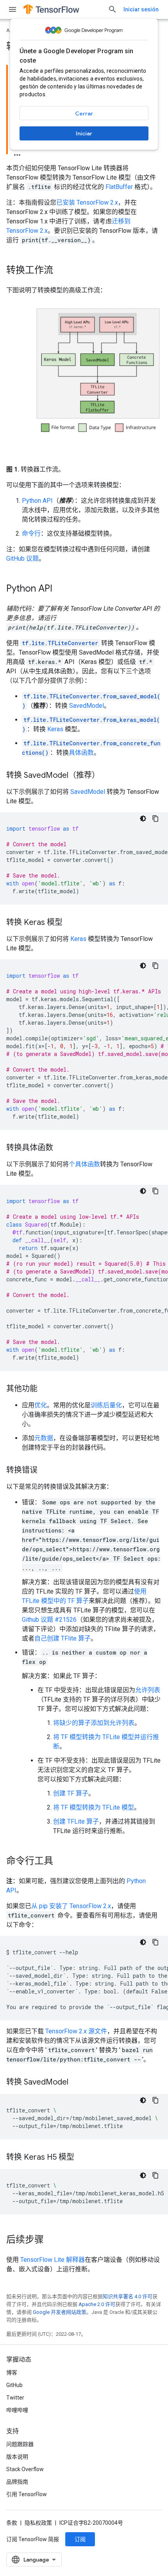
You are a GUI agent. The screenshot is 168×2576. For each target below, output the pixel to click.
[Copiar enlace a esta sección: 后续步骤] (52, 2240)
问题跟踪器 (20, 2444)
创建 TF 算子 (71, 1793)
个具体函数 (84, 1164)
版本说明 (17, 2457)
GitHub (14, 2385)
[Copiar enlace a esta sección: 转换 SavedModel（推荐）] (107, 776)
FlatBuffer (119, 187)
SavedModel (87, 706)
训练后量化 (106, 1405)
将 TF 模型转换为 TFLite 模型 (94, 1807)
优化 (41, 1405)
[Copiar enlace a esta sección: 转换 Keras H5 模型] (84, 2158)
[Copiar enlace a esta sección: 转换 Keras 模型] (72, 923)
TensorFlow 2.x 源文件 (76, 2031)
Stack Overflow (25, 2469)
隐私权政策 (38, 2523)
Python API (37, 501)
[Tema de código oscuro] (143, 818)
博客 (12, 2373)
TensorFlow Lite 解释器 (53, 2260)
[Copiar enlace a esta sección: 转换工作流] (61, 271)
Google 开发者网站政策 (60, 2312)
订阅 (80, 2539)
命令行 (31, 533)
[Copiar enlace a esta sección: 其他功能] (45, 1389)
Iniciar (84, 133)
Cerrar (84, 113)
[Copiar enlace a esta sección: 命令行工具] (61, 1861)
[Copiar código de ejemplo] (155, 818)
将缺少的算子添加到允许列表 (94, 1723)
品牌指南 (17, 2482)
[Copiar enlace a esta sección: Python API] (63, 589)
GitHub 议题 (22, 559)
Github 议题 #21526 (49, 1620)
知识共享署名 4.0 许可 (128, 2296)
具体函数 (81, 753)
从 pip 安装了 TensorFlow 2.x (71, 1906)
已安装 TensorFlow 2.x (87, 202)
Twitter (15, 2398)
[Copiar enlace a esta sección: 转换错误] (45, 1471)
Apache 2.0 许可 (97, 2304)
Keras (55, 729)
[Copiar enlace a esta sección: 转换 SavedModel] (78, 2083)
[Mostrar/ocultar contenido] (17, 153)
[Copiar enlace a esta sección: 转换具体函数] (63, 1148)
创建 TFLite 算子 (76, 1821)
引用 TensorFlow (27, 2494)
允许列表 (148, 1690)
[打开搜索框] (113, 9)
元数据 (44, 1438)
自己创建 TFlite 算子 (63, 1638)
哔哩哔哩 (17, 2410)
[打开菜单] (13, 9)
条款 (12, 2523)
